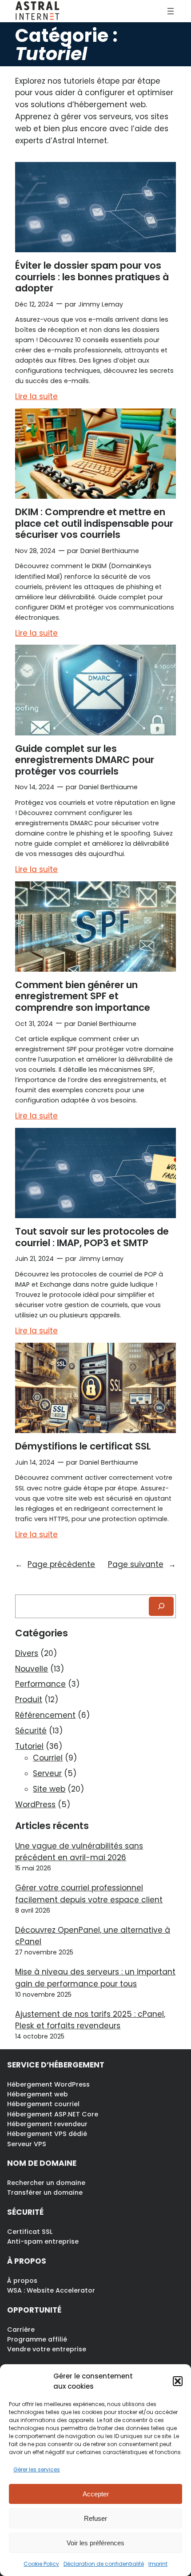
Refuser (95, 2518)
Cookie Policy (41, 2564)
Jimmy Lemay (101, 304)
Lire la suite (36, 397)
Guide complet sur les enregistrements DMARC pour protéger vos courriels (85, 760)
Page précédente (55, 1564)
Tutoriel (29, 1746)
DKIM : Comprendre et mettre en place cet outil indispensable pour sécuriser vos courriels (94, 523)
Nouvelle (32, 1669)
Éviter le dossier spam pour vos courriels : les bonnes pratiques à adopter (92, 277)
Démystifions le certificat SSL (83, 1446)
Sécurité (31, 1731)
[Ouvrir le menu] (171, 11)
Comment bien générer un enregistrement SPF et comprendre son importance (83, 996)
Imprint (158, 2564)
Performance (40, 1684)
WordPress (35, 1805)
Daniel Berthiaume (110, 551)
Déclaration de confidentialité (104, 2564)
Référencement (45, 1715)
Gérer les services (37, 2469)
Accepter (96, 2494)
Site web (49, 1789)
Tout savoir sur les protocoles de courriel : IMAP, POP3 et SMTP (92, 1237)
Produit (29, 1700)
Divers (27, 1653)
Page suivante (142, 1564)
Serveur (47, 1773)
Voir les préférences (95, 2543)
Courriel (48, 1758)
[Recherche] (161, 1606)
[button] (178, 2381)
